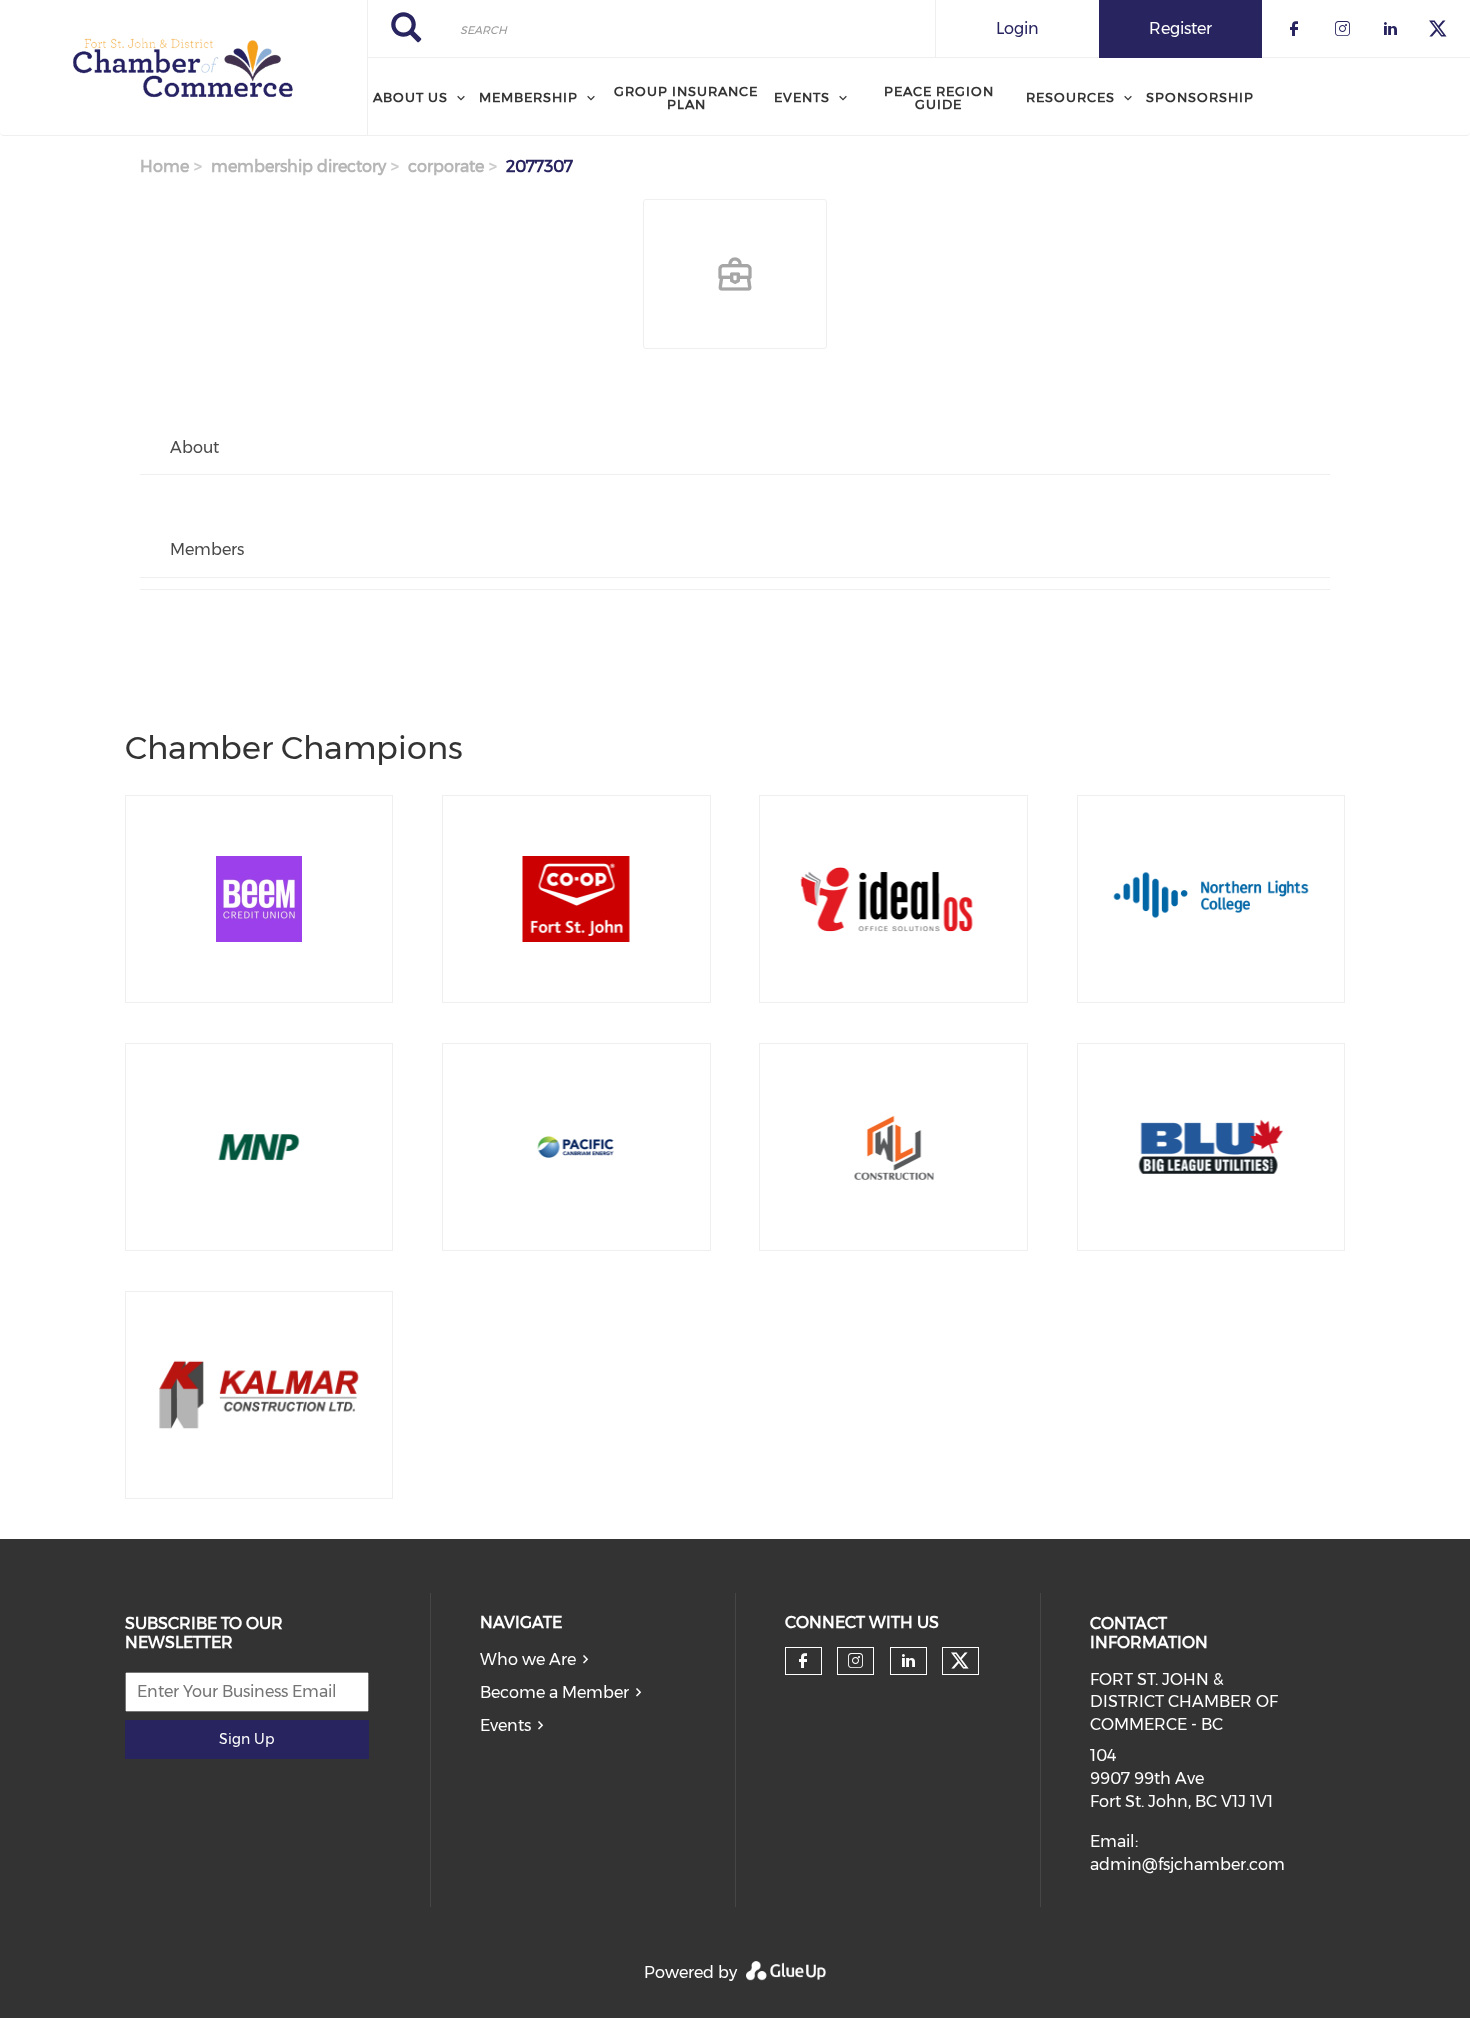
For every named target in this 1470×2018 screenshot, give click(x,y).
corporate (446, 166)
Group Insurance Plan (686, 97)
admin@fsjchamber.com (1187, 1864)
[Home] (183, 68)
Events (505, 1725)
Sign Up (246, 1739)
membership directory (298, 166)
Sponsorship (1200, 97)
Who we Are (528, 1659)
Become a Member (554, 1692)
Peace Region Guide (939, 97)
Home (164, 166)
